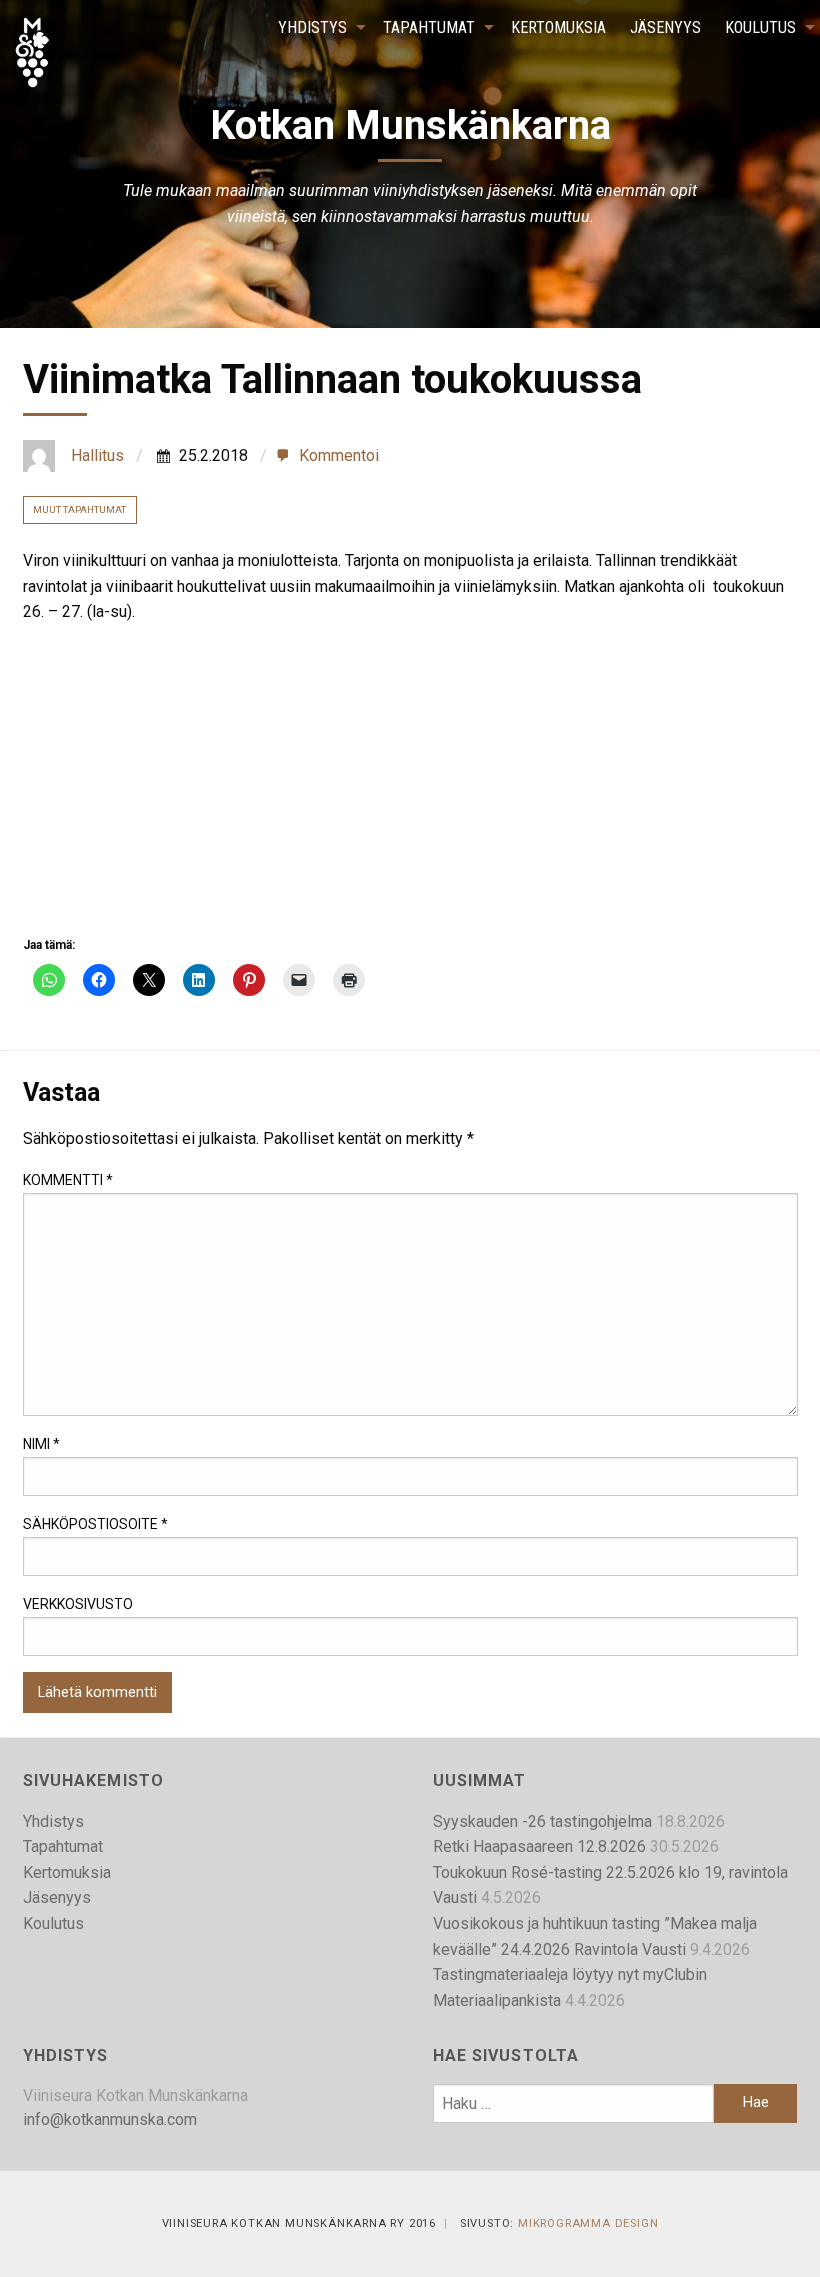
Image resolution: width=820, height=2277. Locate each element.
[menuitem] (318, 28)
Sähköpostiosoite (95, 1524)
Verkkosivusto (78, 1604)
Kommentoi (339, 456)
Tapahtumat (429, 27)
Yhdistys (312, 27)
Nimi (41, 1444)
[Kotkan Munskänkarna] (32, 51)
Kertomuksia (558, 27)
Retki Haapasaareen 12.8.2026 (539, 1846)
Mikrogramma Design (588, 2223)
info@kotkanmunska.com (110, 2119)
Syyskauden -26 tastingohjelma (542, 1821)
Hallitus (97, 455)
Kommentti (68, 1180)
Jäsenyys (665, 27)
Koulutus (760, 27)
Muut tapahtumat (79, 509)
